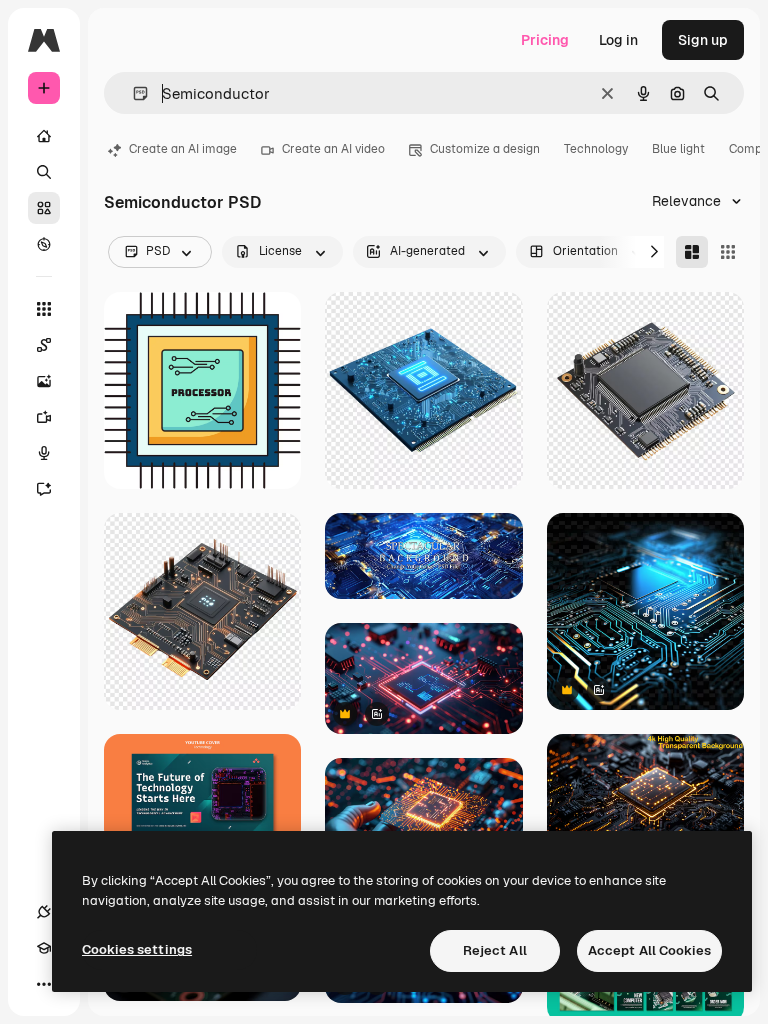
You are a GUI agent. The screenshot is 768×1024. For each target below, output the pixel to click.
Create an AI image (183, 149)
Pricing (545, 40)
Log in (618, 40)
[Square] (728, 252)
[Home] (44, 136)
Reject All (495, 950)
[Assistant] (44, 489)
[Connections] (44, 912)
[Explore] (44, 244)
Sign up (703, 40)
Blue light (678, 149)
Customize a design (485, 149)
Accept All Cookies (649, 950)
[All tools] (44, 309)
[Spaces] (44, 345)
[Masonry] (692, 252)
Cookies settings (137, 949)
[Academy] (44, 948)
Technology (596, 149)
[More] (44, 984)
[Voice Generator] (44, 453)
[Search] (44, 172)
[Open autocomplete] (132, 93)
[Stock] (44, 208)
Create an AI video (333, 149)
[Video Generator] (44, 417)
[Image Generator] (44, 381)
